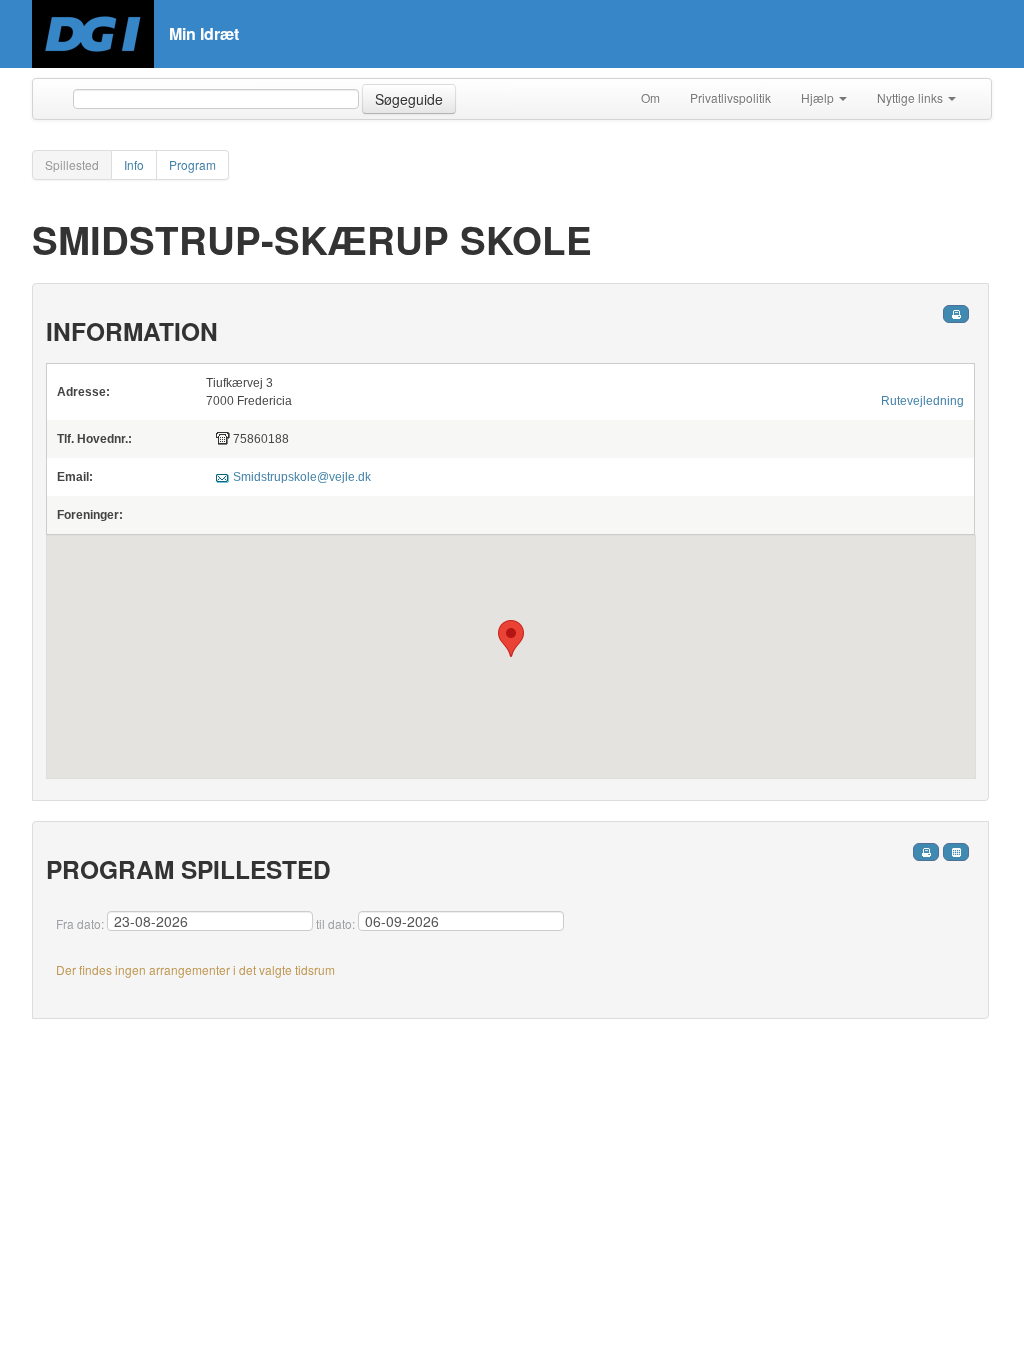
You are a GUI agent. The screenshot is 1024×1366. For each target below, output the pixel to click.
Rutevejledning (922, 401)
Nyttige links (911, 97)
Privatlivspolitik (730, 97)
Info (134, 164)
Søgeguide (409, 99)
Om (650, 97)
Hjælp (819, 97)
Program (192, 164)
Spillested (72, 164)
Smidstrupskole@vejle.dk (302, 477)
